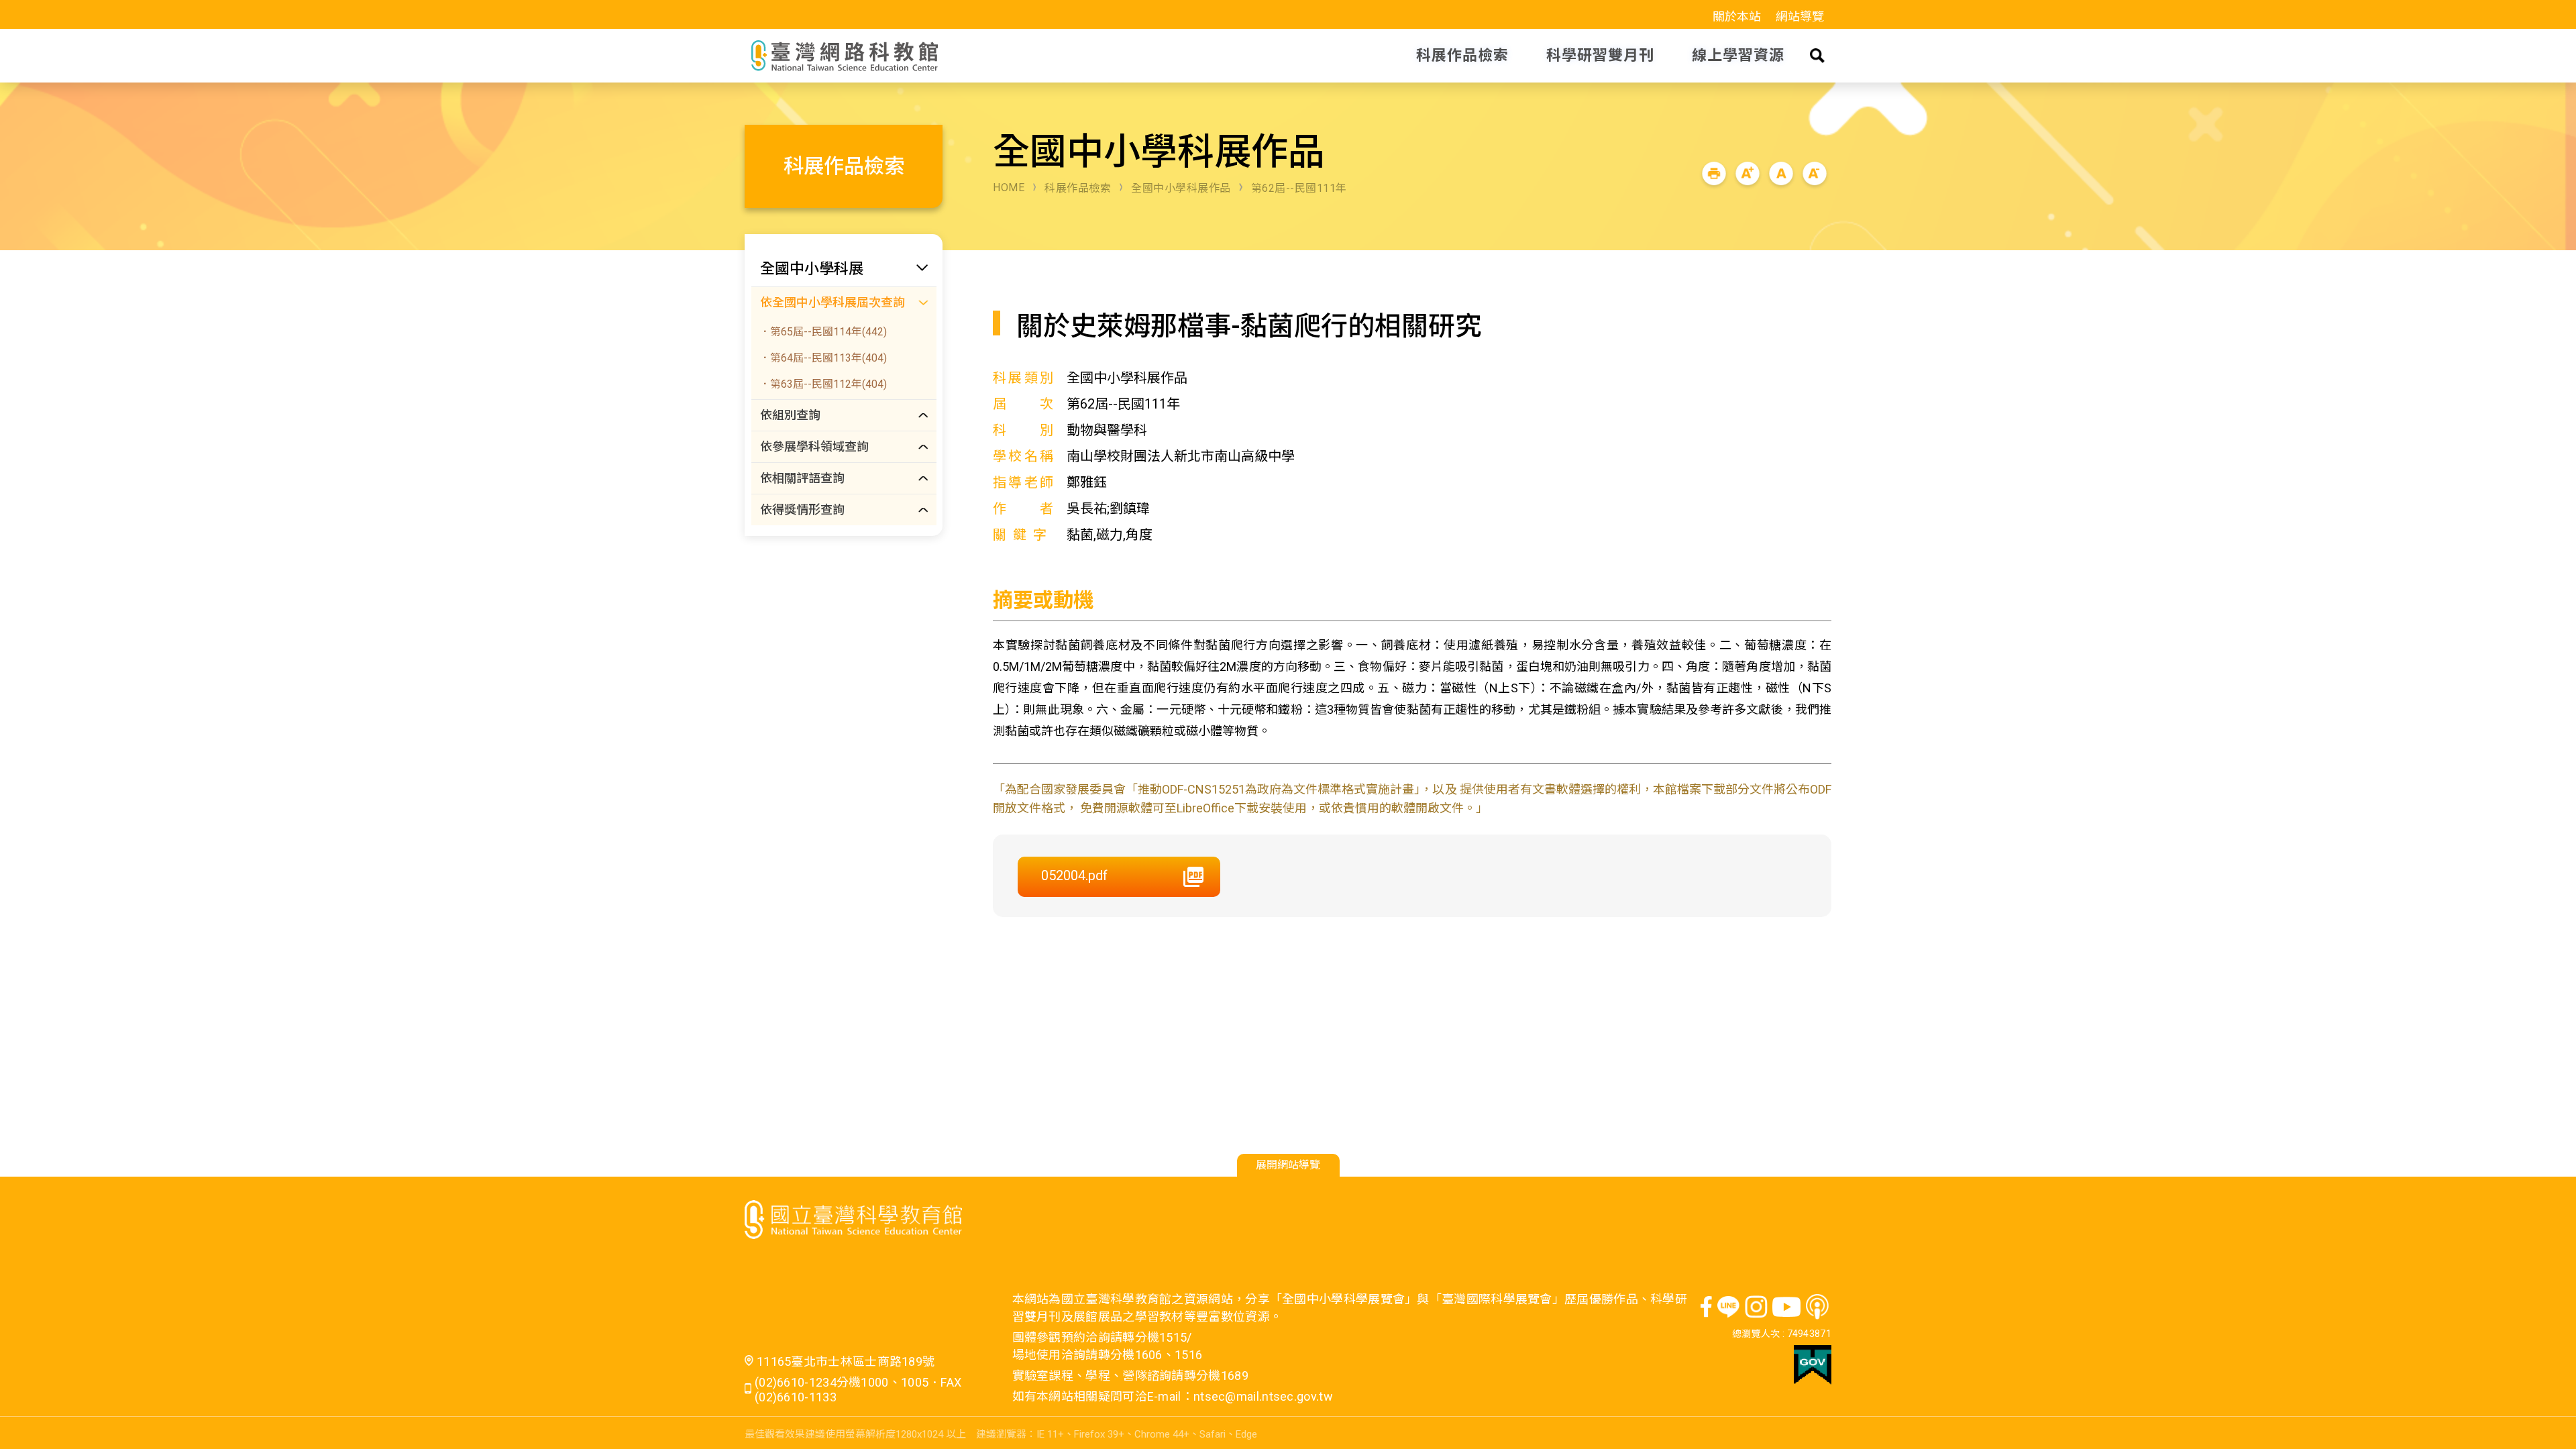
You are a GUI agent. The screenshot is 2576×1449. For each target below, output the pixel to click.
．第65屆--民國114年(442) (823, 332)
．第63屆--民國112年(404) (823, 384)
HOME (1009, 187)
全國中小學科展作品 (1181, 188)
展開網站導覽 (1288, 1165)
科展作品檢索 (1078, 188)
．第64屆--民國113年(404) (823, 358)
